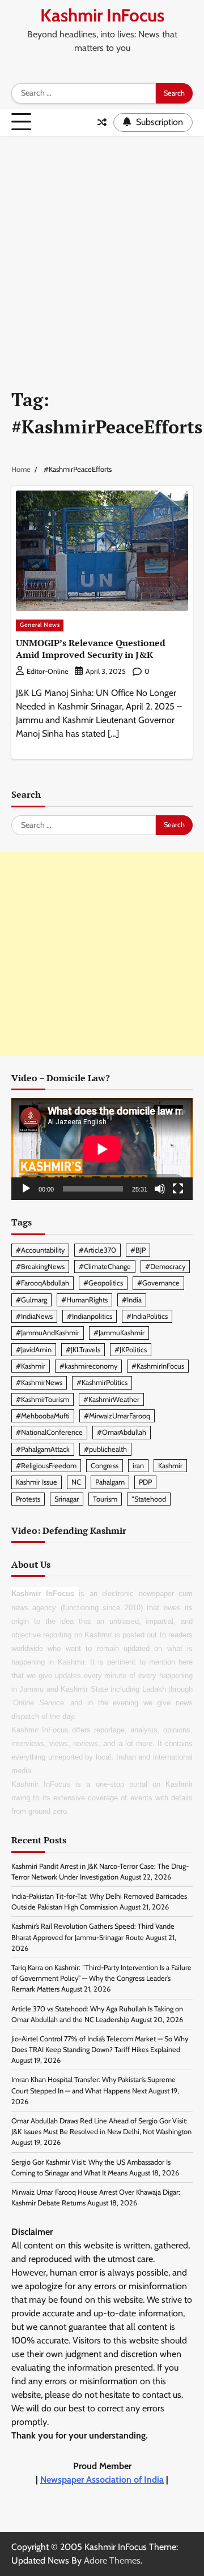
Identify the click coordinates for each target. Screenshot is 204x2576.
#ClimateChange (105, 1267)
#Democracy (165, 1267)
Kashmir (170, 1466)
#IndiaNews (34, 1316)
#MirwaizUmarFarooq (117, 1416)
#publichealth (105, 1449)
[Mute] (160, 1189)
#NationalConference (49, 1432)
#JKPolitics (131, 1350)
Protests (28, 1499)
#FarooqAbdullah (42, 1283)
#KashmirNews (39, 1382)
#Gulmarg (31, 1300)
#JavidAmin (34, 1350)
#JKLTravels (83, 1350)
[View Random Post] (102, 122)
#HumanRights (84, 1300)
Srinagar (67, 1499)
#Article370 (97, 1250)
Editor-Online (47, 671)
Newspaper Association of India (102, 2480)
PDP (145, 1482)
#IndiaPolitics (147, 1316)
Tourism (105, 1499)
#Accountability (40, 1250)
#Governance (158, 1283)
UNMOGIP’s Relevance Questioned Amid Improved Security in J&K (91, 649)
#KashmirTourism (42, 1399)
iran (138, 1466)
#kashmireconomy (88, 1366)
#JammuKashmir (119, 1333)
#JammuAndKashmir (48, 1333)
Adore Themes (112, 2560)
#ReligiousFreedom (46, 1466)
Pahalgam (110, 1482)
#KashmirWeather (111, 1399)
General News (40, 625)
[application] (102, 1149)
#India (132, 1300)
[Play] (26, 1189)
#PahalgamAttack (43, 1449)
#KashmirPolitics (102, 1382)
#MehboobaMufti (43, 1416)
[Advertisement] (102, 244)
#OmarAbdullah (122, 1432)
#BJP (138, 1250)
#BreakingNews (40, 1267)
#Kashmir (31, 1366)
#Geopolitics (103, 1283)
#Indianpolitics (90, 1316)
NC (76, 1482)
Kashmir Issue (37, 1482)
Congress (105, 1466)
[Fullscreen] (178, 1189)
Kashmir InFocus (102, 15)
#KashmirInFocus (158, 1366)
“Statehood (149, 1499)
